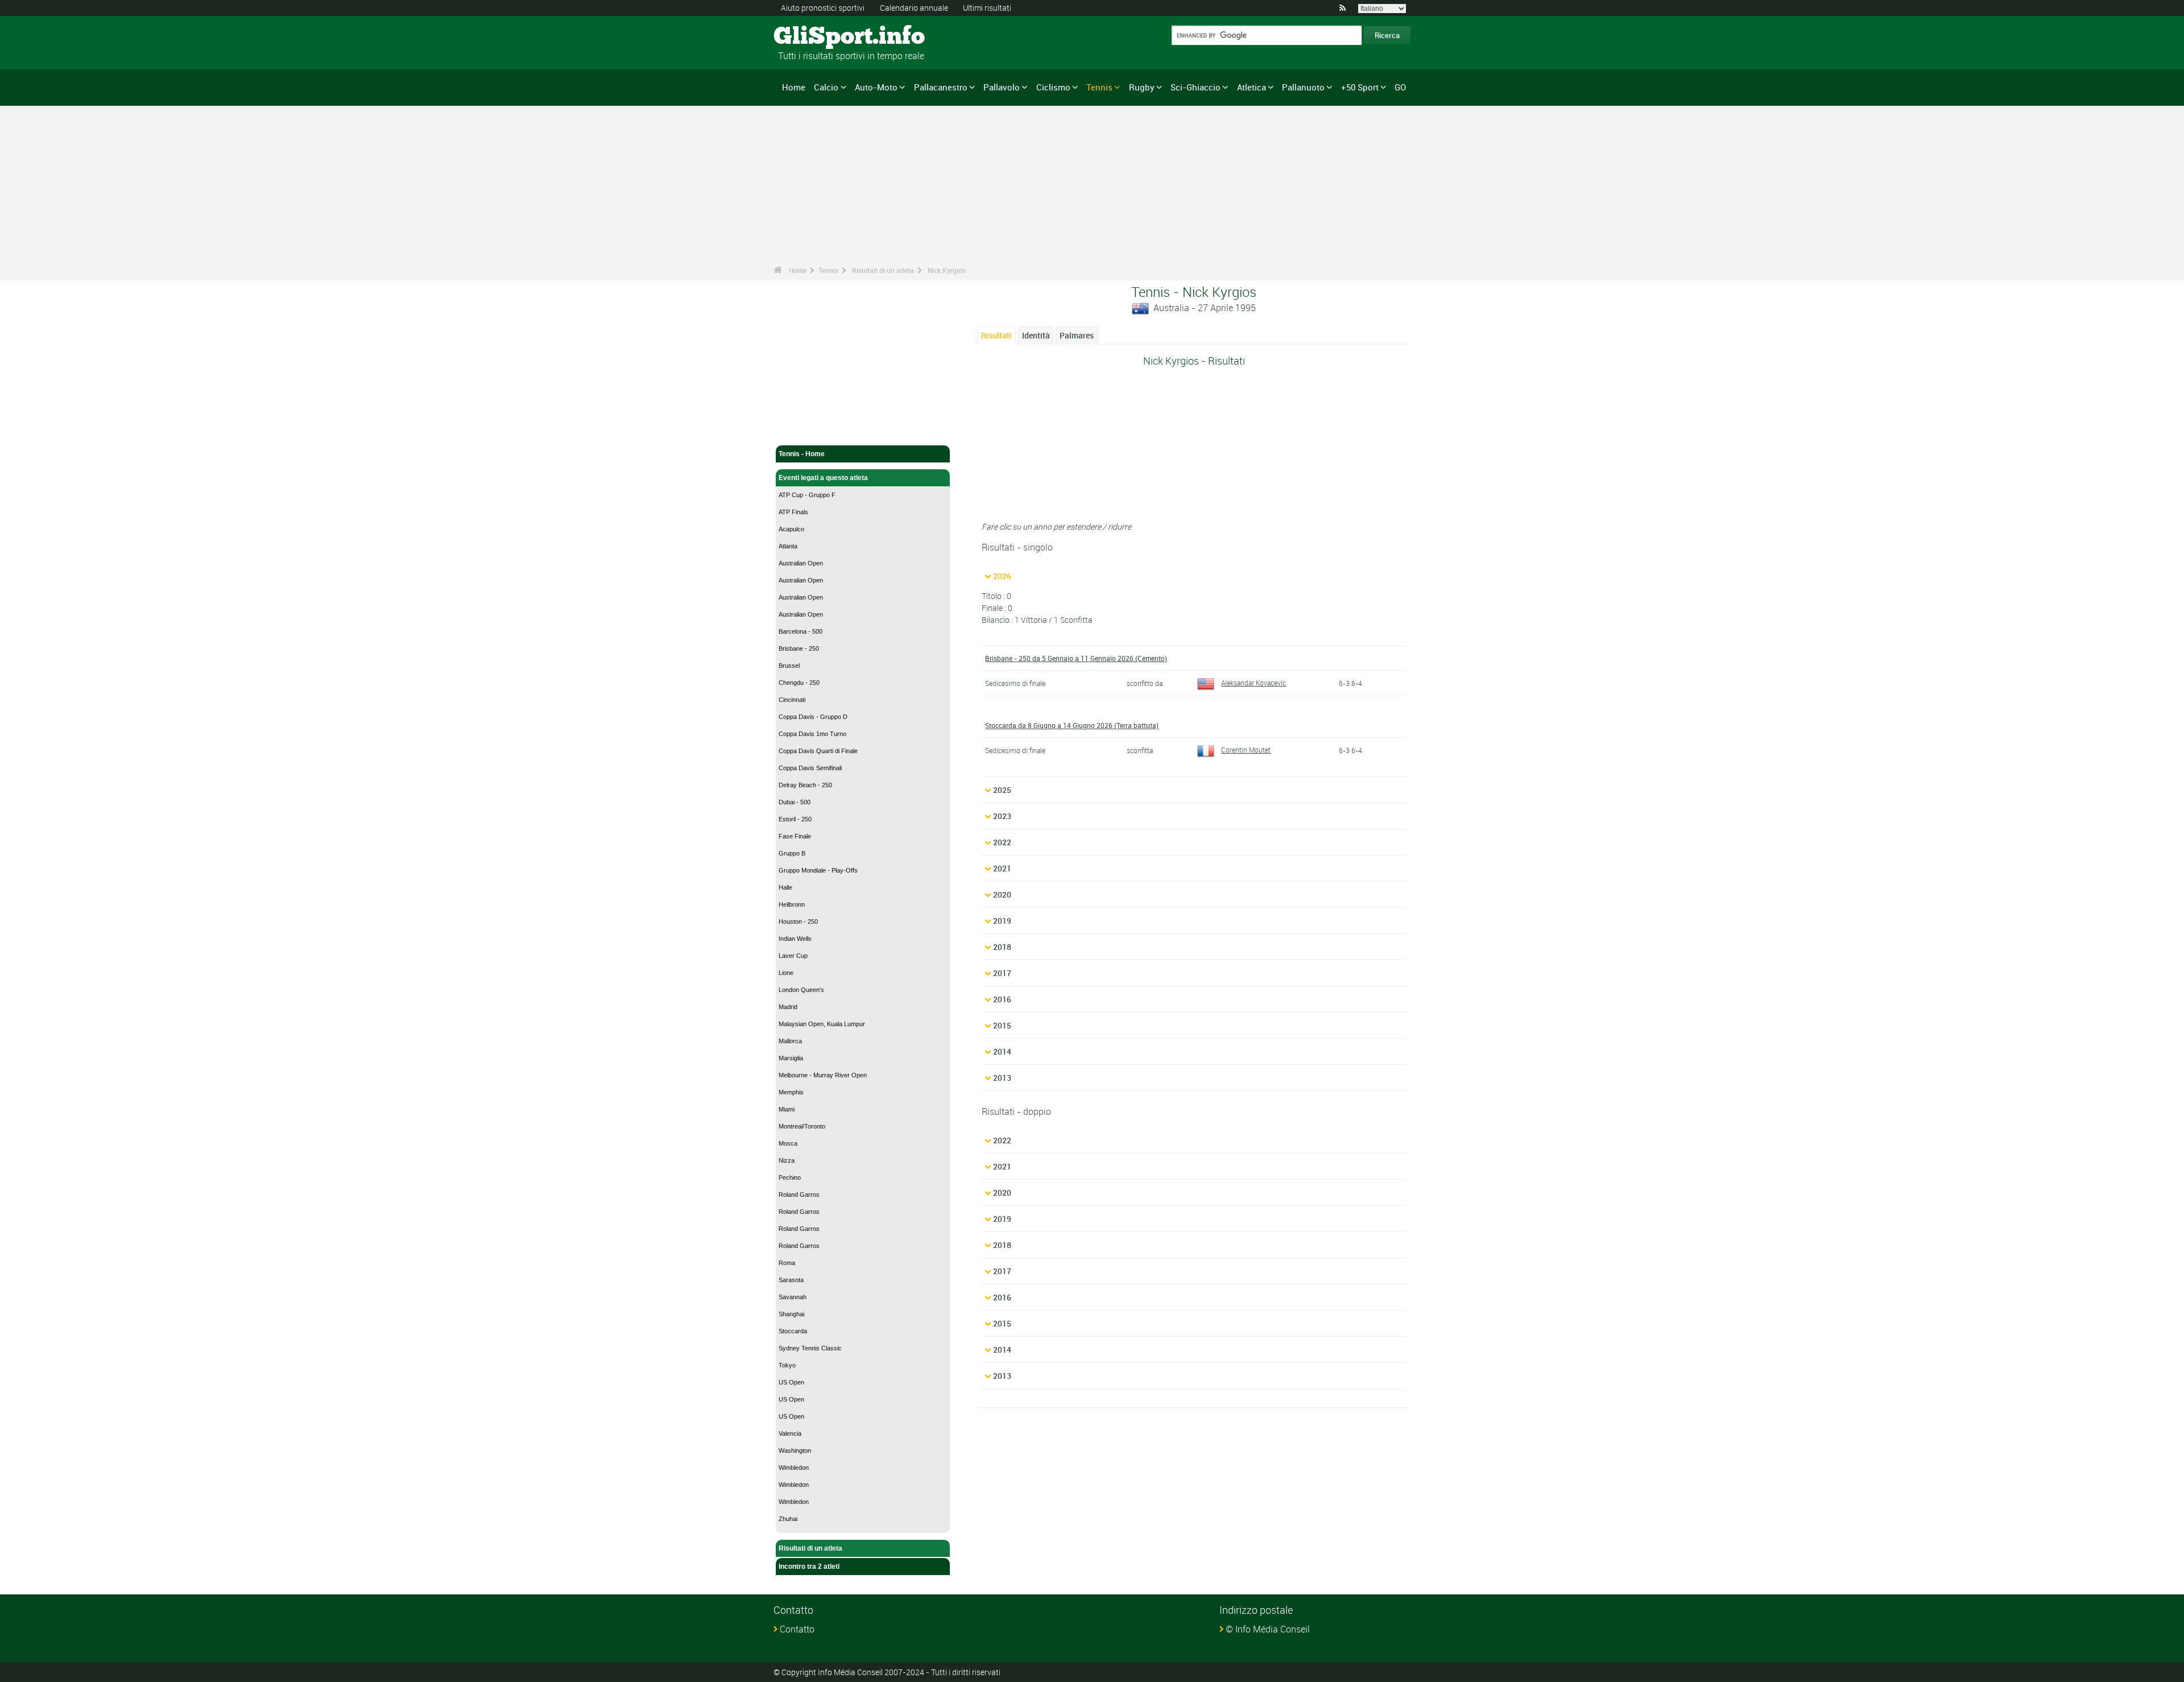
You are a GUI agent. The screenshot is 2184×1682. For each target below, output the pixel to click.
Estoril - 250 (795, 819)
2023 (1002, 816)
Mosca (788, 1143)
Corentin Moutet (1246, 750)
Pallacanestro (941, 87)
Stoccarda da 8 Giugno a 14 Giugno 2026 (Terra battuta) (1072, 725)
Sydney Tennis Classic (810, 1348)
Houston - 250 (798, 921)
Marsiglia (791, 1058)
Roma (787, 1263)
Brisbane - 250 (799, 648)
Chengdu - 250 (799, 683)
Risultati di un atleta (883, 270)
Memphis (791, 1092)
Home (794, 87)
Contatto (797, 1629)
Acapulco (791, 529)
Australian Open (801, 563)
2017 (1002, 973)
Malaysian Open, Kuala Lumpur (822, 1024)
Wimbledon (794, 1468)
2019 (1002, 921)
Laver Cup (793, 956)
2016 (1002, 999)
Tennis (1099, 87)
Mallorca (790, 1041)
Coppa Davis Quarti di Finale (818, 751)
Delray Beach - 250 (805, 785)
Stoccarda (793, 1331)
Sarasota (791, 1280)
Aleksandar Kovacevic (1254, 683)
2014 (1002, 1051)
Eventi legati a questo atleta (823, 478)
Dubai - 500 (795, 802)
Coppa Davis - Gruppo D (813, 717)
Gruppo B (792, 853)
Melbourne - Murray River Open (823, 1075)
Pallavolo (1002, 87)
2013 (1002, 1078)
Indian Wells (795, 939)
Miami (787, 1109)
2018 (1002, 947)
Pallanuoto (1303, 87)
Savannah (793, 1297)
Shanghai (791, 1314)
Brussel (789, 666)
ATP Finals (793, 512)
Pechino (790, 1177)
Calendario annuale (914, 8)
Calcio (826, 87)
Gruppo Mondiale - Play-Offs (818, 870)
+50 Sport (1360, 87)
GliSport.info (816, 37)
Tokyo (787, 1365)
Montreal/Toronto (802, 1126)
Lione (786, 973)
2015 (1002, 1025)
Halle (785, 887)
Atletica (1252, 87)
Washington (795, 1450)
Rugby (1142, 87)
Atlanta (788, 546)
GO (1400, 87)
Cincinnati (792, 700)
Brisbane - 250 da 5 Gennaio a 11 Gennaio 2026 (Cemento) (1076, 658)
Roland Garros (799, 1195)
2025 (1002, 790)
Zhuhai (788, 1519)
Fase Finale (795, 836)
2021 (1002, 868)
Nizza (787, 1160)
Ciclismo (1053, 87)
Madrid (788, 1007)
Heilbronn (792, 904)
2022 (1002, 842)
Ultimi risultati (987, 8)
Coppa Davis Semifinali (810, 768)
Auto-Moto (876, 87)
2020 (1002, 894)
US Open (791, 1382)
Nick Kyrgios (947, 270)
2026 (1002, 576)
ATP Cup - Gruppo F (807, 495)
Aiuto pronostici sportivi (823, 8)
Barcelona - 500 (801, 631)
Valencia (790, 1433)
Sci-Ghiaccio (1196, 87)
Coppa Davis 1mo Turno (812, 734)
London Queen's (801, 990)
